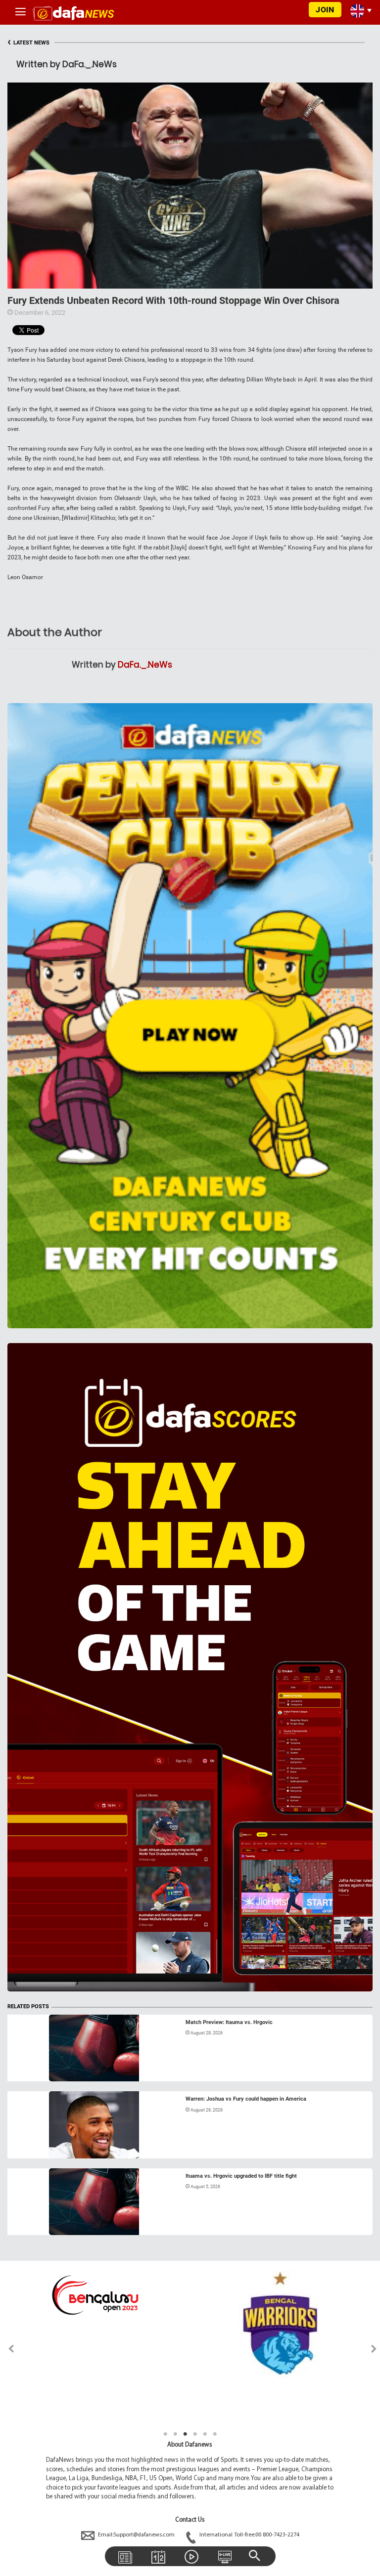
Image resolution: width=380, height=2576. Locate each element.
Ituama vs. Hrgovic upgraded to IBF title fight (241, 2176)
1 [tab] (165, 2434)
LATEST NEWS (28, 43)
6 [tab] (215, 2434)
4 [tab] (195, 2434)
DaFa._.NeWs (145, 665)
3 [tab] (185, 2434)
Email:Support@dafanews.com (136, 2535)
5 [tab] (205, 2434)
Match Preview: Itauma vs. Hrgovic (229, 2022)
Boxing (27, 2069)
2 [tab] (175, 2434)
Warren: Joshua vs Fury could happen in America (246, 2099)
